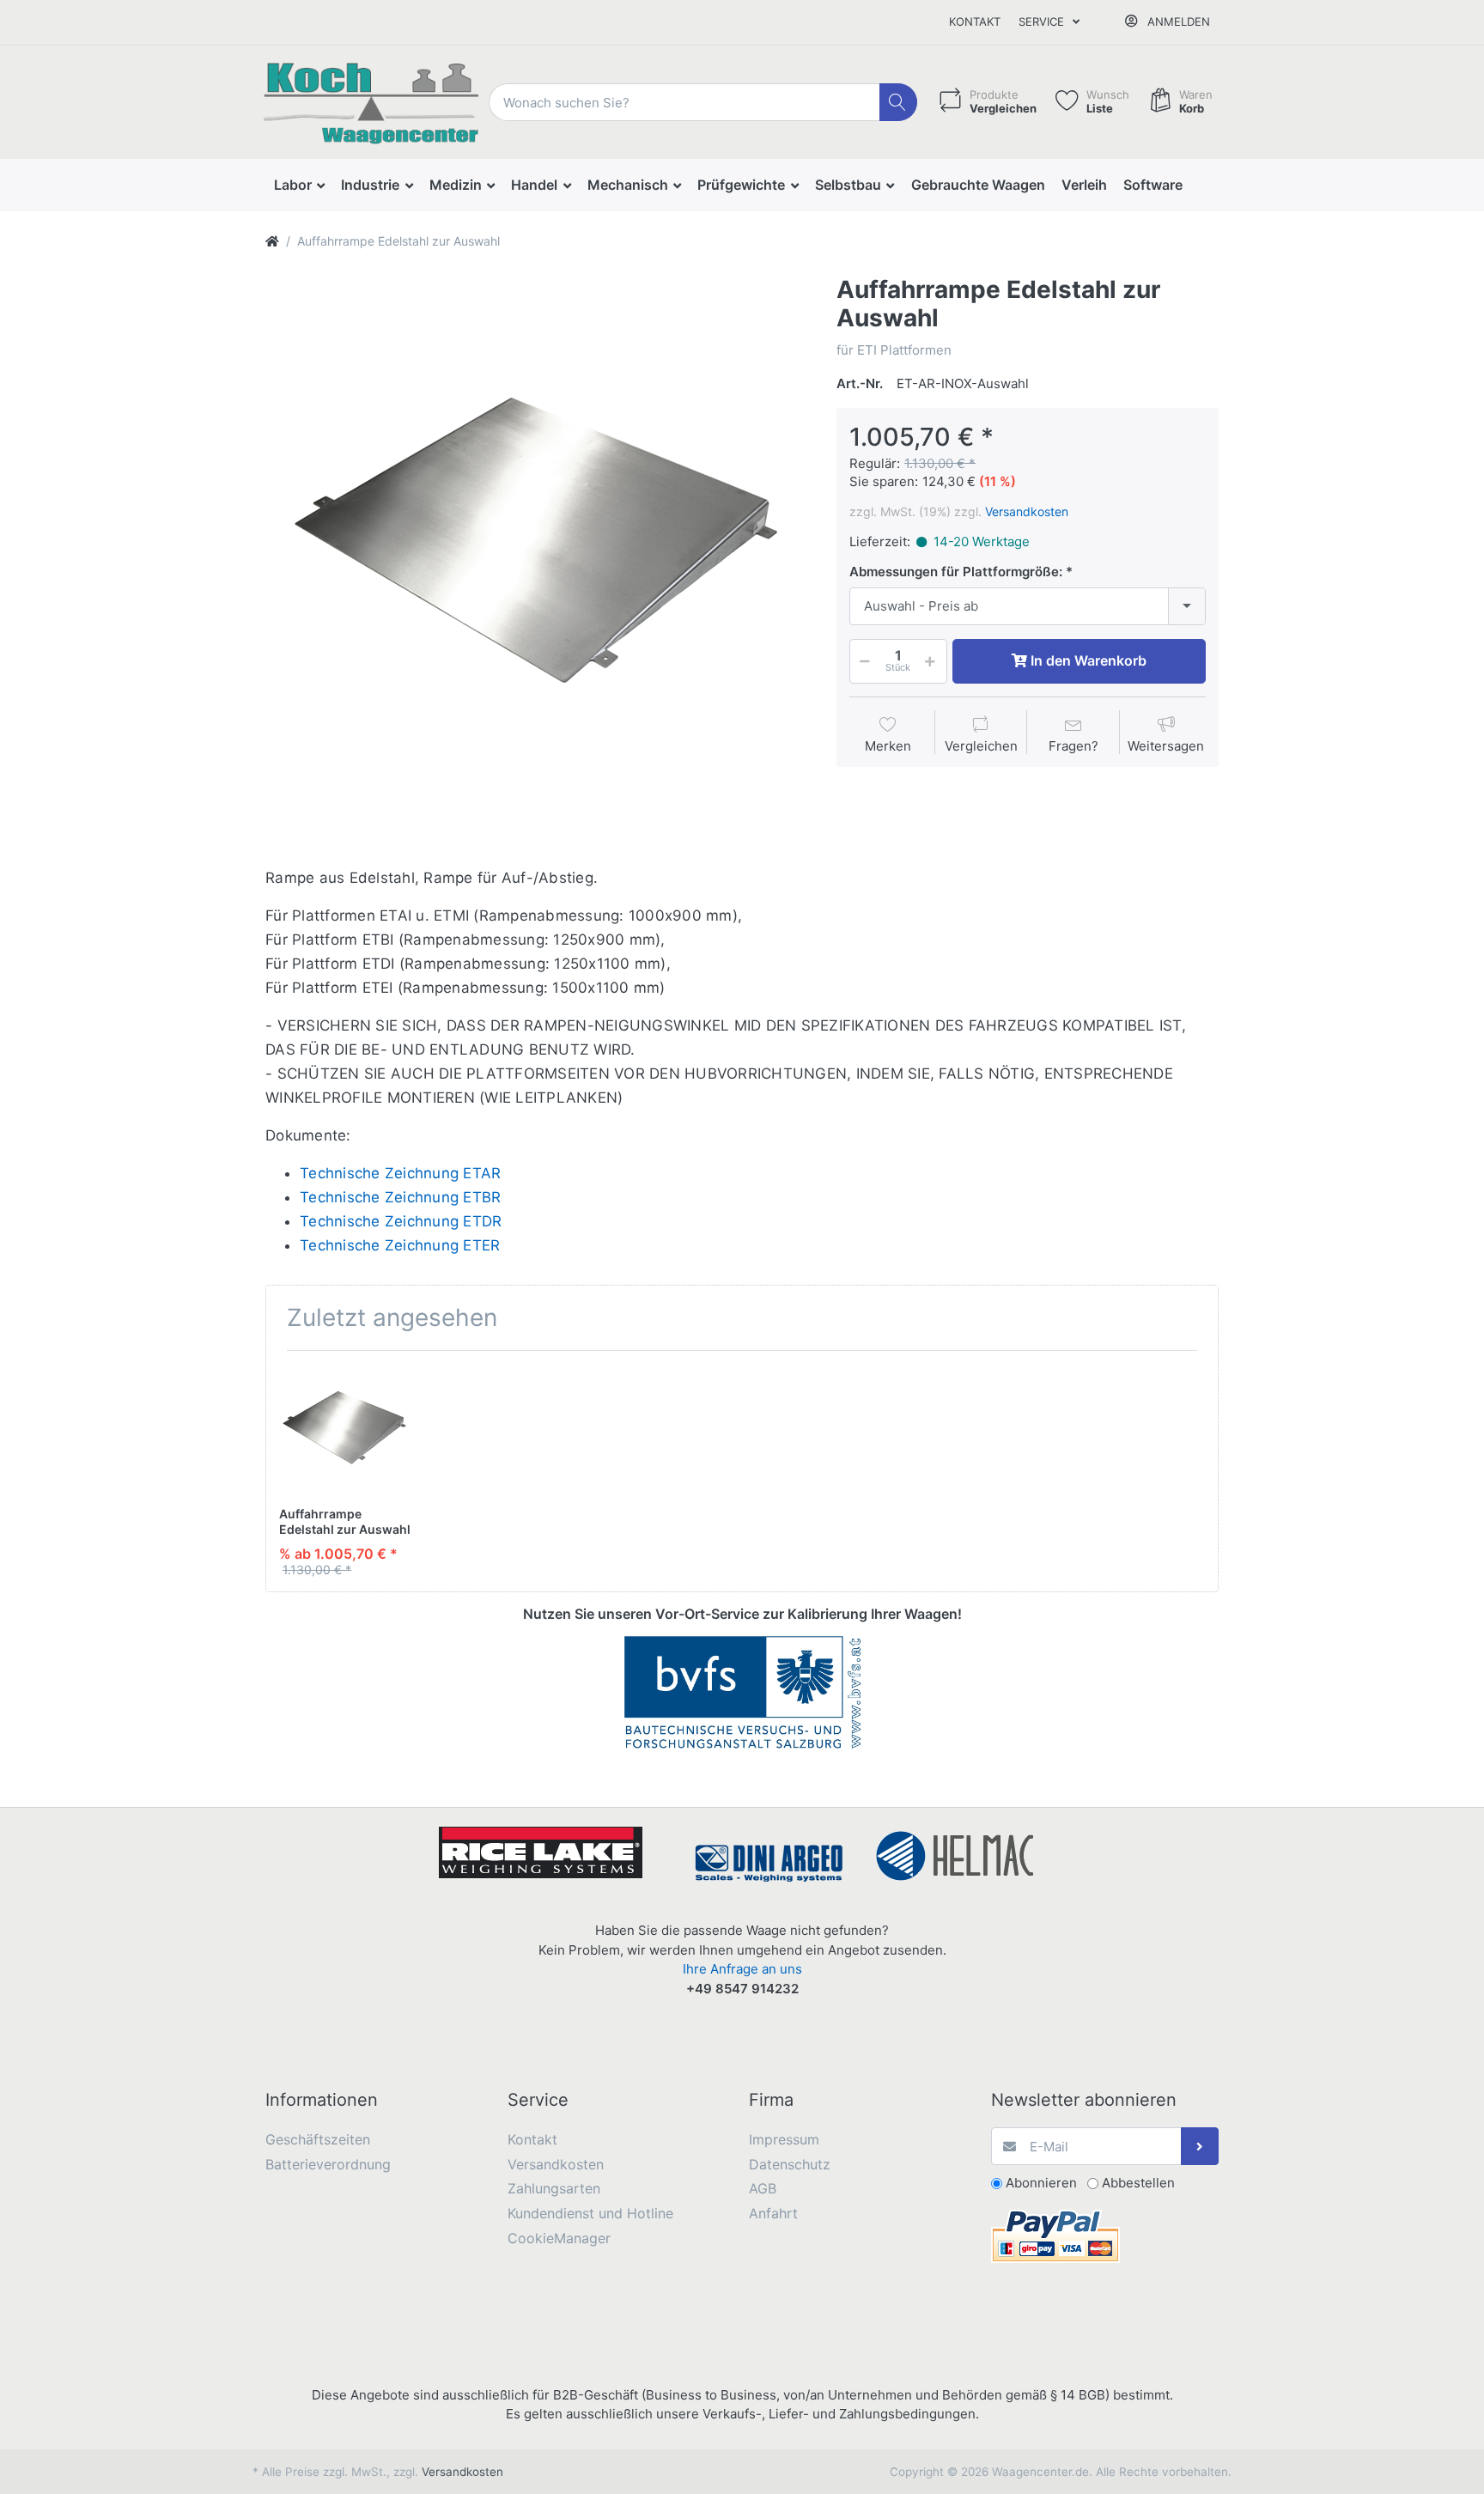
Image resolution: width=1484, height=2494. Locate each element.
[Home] (272, 241)
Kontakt (975, 21)
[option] (538, 548)
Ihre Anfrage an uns (742, 1969)
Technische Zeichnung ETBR (400, 1197)
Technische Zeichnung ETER (400, 1245)
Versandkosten (1027, 511)
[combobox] (1028, 607)
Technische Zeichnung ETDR (401, 1221)
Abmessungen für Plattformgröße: (956, 572)
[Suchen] (899, 103)
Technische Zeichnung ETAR (400, 1173)
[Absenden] (1200, 2147)
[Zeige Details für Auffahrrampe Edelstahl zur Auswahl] (345, 1429)
